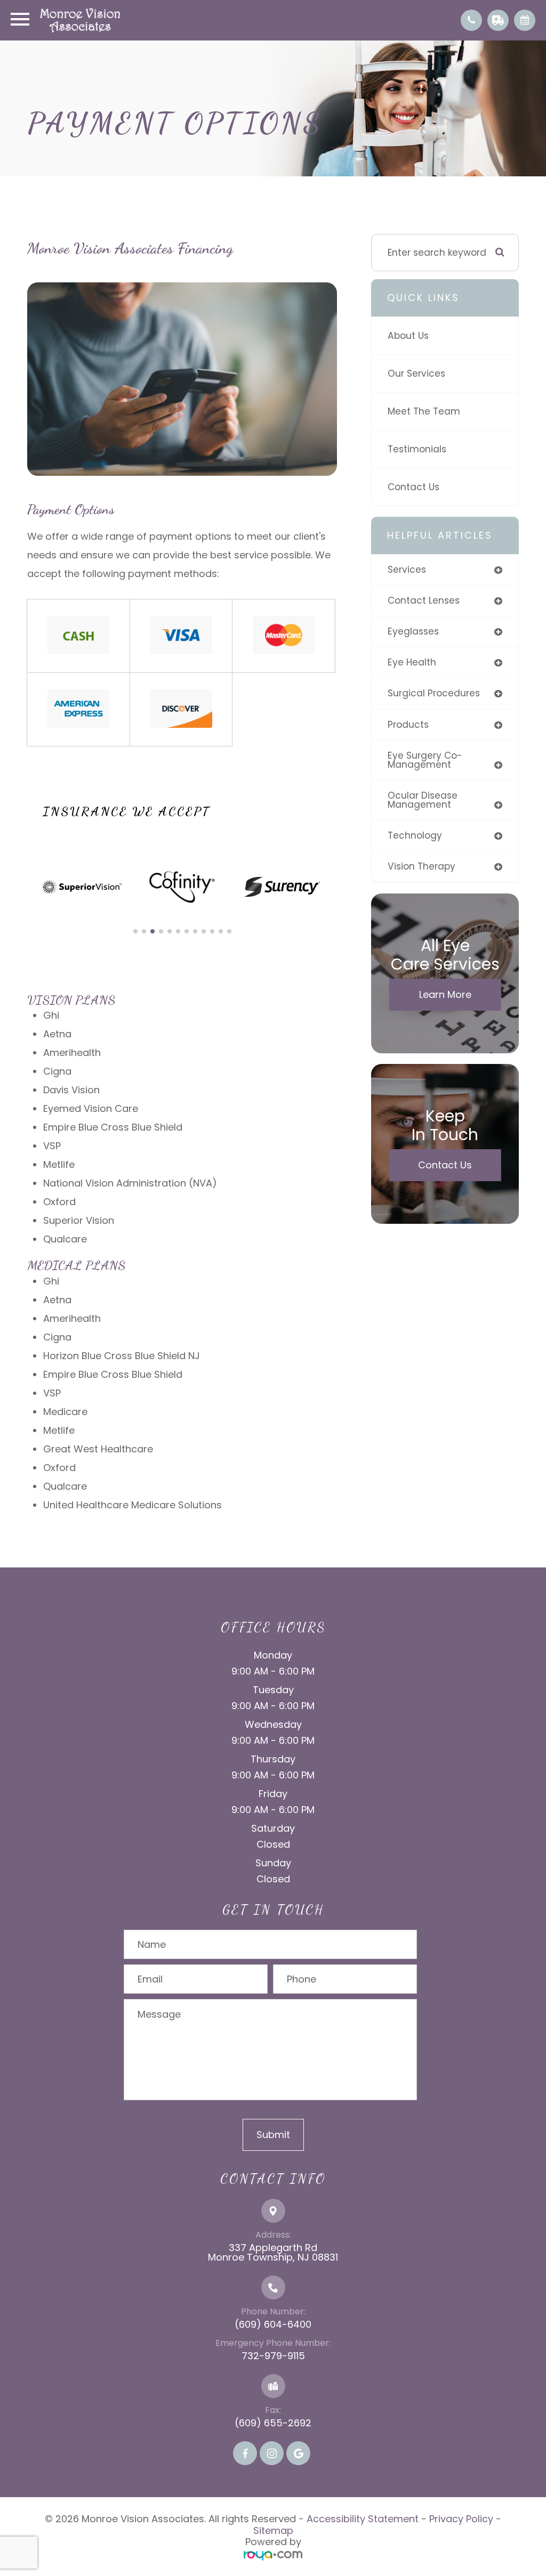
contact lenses (424, 600)
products (408, 725)
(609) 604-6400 (273, 2324)
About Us (408, 336)
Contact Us (413, 487)
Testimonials (417, 449)
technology (415, 835)
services (407, 570)
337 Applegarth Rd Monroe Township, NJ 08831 (273, 2252)
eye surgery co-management (425, 760)
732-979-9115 (273, 2356)
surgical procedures (434, 693)
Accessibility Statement (363, 2519)
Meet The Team (424, 411)
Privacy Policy (461, 2519)
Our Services (416, 373)
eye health (412, 662)
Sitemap (273, 2530)
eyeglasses (413, 631)
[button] (135, 931)
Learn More (445, 994)
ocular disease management (423, 800)
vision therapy (421, 866)
